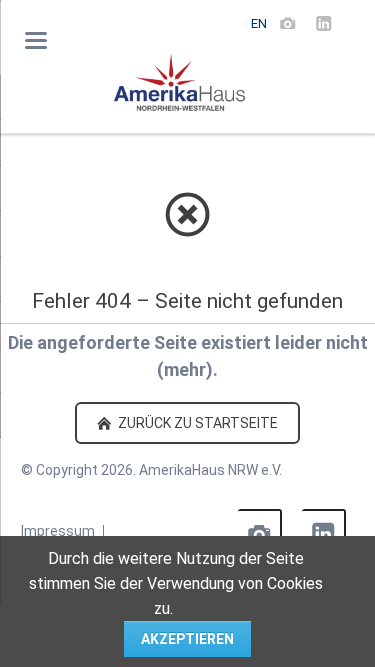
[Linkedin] (324, 23)
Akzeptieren (187, 639)
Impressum (58, 531)
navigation (36, 40)
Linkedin (324, 531)
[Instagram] (288, 23)
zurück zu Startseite (196, 423)
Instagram (260, 531)
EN (259, 23)
